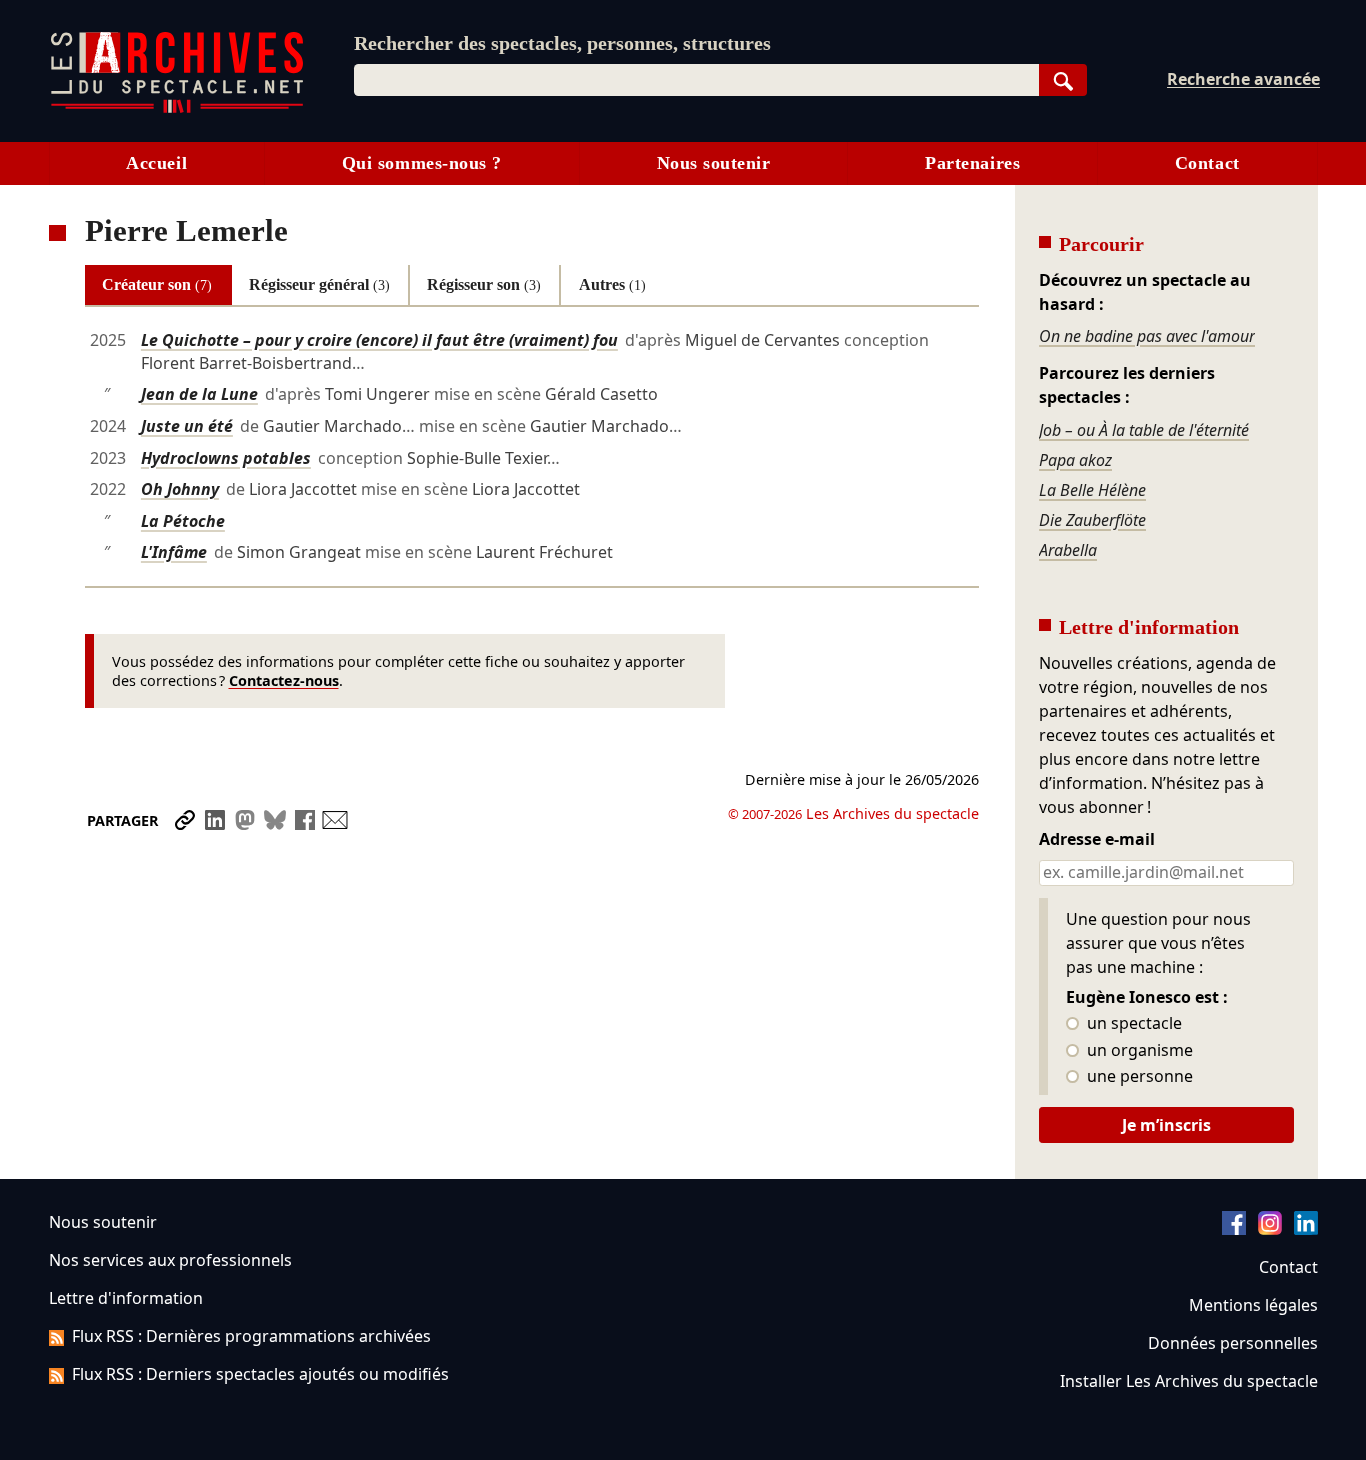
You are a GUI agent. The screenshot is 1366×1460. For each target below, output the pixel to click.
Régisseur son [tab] (484, 284)
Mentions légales (1253, 1305)
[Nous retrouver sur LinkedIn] (1306, 1229)
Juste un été (187, 426)
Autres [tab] (612, 284)
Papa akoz (1075, 460)
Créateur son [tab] (157, 284)
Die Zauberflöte (1092, 520)
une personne (1138, 1077)
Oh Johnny (180, 489)
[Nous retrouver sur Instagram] (1270, 1229)
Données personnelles (1233, 1343)
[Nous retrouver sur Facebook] (1234, 1229)
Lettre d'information (126, 1298)
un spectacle (1132, 1024)
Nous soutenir (714, 163)
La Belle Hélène (1092, 490)
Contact (1207, 163)
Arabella (1068, 550)
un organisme (1138, 1051)
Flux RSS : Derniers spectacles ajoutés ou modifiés (260, 1374)
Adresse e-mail (1097, 840)
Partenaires (972, 163)
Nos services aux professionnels (170, 1260)
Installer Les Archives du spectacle (1189, 1381)
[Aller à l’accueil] (177, 108)
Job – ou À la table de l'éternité (1144, 430)
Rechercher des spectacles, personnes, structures (562, 43)
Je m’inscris (1166, 1125)
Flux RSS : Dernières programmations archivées (251, 1336)
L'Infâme (174, 552)
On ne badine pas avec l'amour (1147, 336)
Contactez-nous (284, 680)
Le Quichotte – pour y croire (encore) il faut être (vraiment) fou (379, 340)
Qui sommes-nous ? (422, 163)
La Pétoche (183, 521)
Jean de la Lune (199, 394)
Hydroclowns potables (226, 458)
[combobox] (696, 80)
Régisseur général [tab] (319, 284)
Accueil (156, 163)
